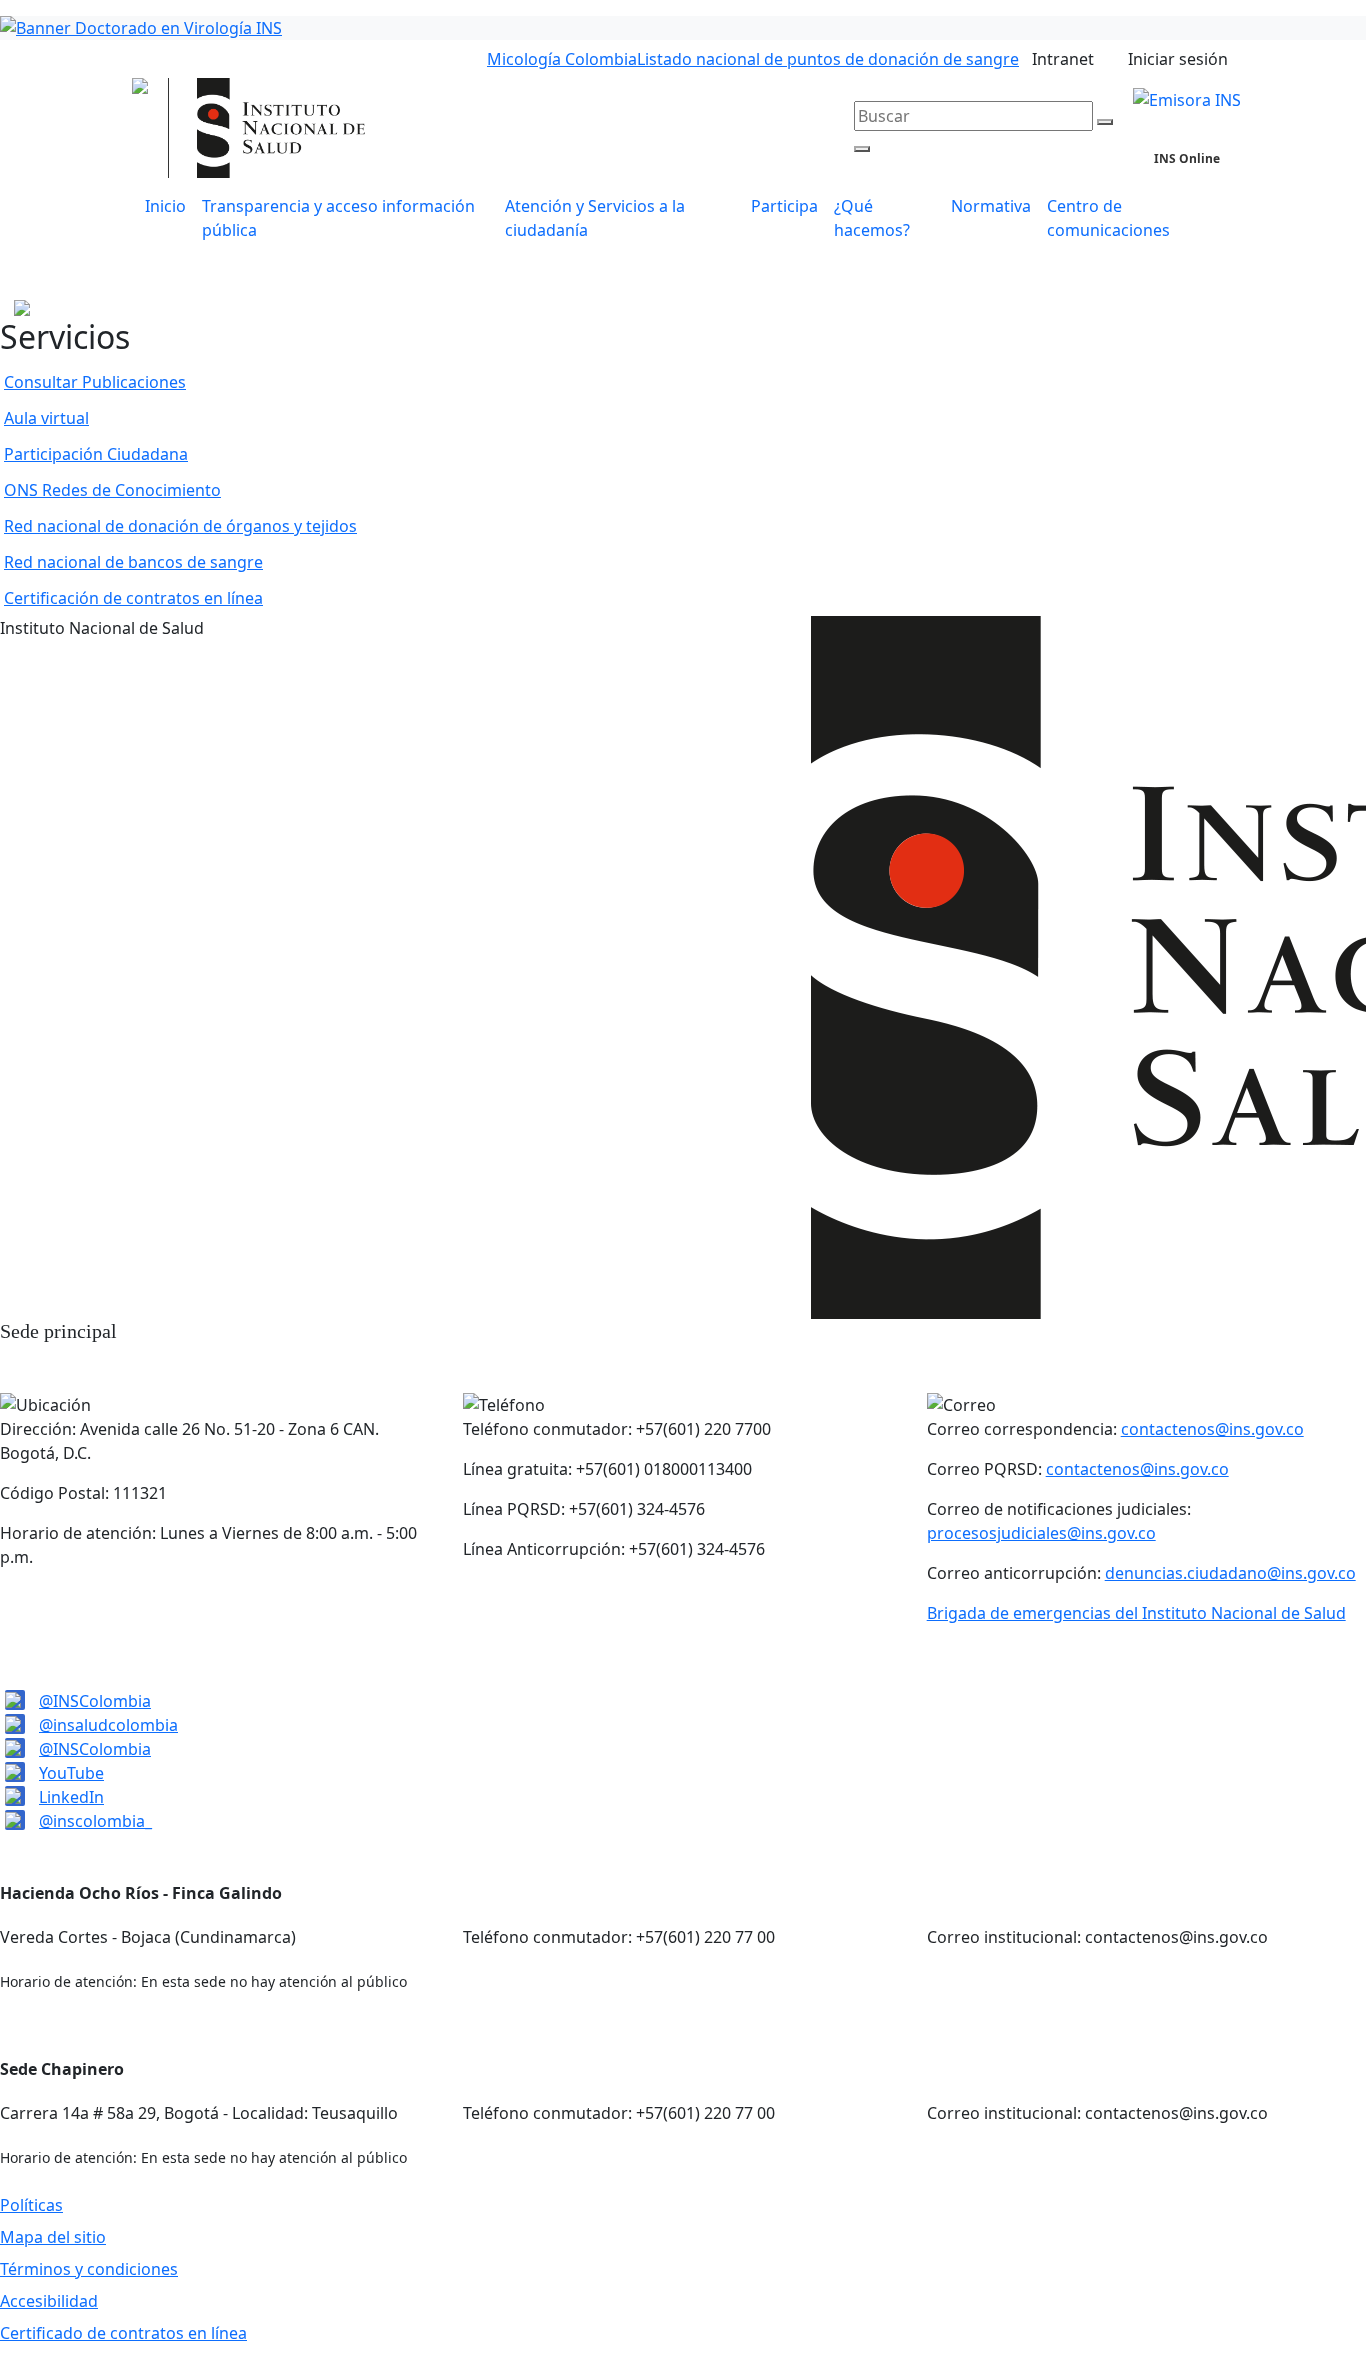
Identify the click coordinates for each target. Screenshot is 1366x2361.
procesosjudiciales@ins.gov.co (1041, 1533)
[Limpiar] (1105, 122)
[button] (620, 218)
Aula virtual (46, 418)
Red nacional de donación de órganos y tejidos (180, 526)
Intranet (1063, 59)
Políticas (31, 2205)
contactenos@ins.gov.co (1212, 1429)
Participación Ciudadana (96, 454)
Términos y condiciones (89, 2269)
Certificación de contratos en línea (133, 598)
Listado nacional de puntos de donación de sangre (828, 59)
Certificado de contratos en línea (123, 2333)
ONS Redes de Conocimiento (112, 490)
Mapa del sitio (53, 2237)
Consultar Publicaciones (95, 382)
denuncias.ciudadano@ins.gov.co (1230, 1573)
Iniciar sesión (1178, 59)
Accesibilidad (49, 2301)
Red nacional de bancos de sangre (133, 562)
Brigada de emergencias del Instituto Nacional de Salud (1136, 1613)
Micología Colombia (562, 59)
